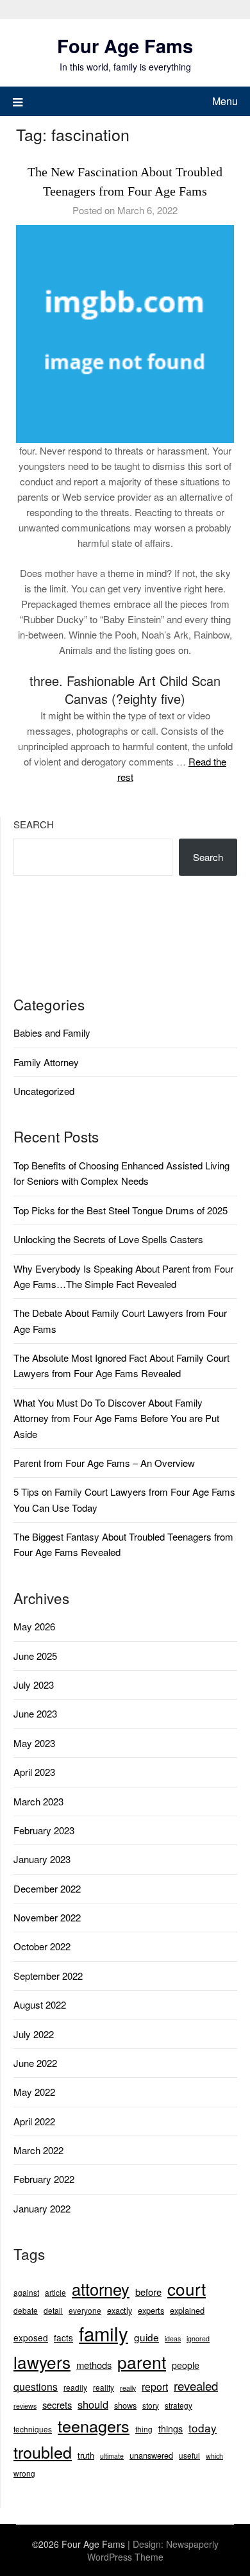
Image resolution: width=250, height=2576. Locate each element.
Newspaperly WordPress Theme (153, 2550)
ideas (173, 2338)
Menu (225, 101)
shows (125, 2405)
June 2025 (35, 1656)
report (155, 2387)
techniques (33, 2429)
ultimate (112, 2456)
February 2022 (44, 2179)
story (151, 2405)
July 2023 (34, 1685)
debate (26, 2310)
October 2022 (42, 1946)
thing (144, 2429)
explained (187, 2310)
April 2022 (34, 2121)
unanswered (151, 2455)
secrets (57, 2405)
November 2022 (47, 1917)
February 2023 (44, 1830)
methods (94, 2365)
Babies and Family (52, 1033)
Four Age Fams (125, 46)
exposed (31, 2338)
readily (75, 2387)
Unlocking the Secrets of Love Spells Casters (108, 1239)
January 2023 (42, 1859)
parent (142, 2362)
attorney (101, 2289)
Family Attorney (46, 1062)
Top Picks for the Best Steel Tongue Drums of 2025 (121, 1210)
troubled (43, 2452)
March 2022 (38, 2150)
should (93, 2404)
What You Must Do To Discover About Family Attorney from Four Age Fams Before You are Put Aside (116, 1418)
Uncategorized (44, 1091)
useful (189, 2455)
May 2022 (34, 2092)
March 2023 (38, 1801)
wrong (24, 2473)
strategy (179, 2405)
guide (146, 2337)
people (186, 2365)
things (171, 2429)
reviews (25, 2406)
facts (63, 2338)
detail (53, 2310)
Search (34, 824)
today (203, 2428)
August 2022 (40, 2004)
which (214, 2456)
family (104, 2333)
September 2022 (48, 1976)
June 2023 (35, 1713)
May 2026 (34, 1626)
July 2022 (34, 2034)
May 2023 (34, 1743)
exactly (120, 2310)
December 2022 (47, 1888)
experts (151, 2310)
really (128, 2388)
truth (86, 2455)
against (26, 2292)
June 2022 (35, 2063)
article (55, 2292)
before (148, 2292)
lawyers (42, 2362)
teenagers (94, 2425)
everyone (85, 2310)
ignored (198, 2338)
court (187, 2288)
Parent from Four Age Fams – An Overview (104, 1463)
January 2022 (42, 2208)
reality (104, 2387)
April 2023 (34, 1772)
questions (36, 2387)
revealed (196, 2386)
